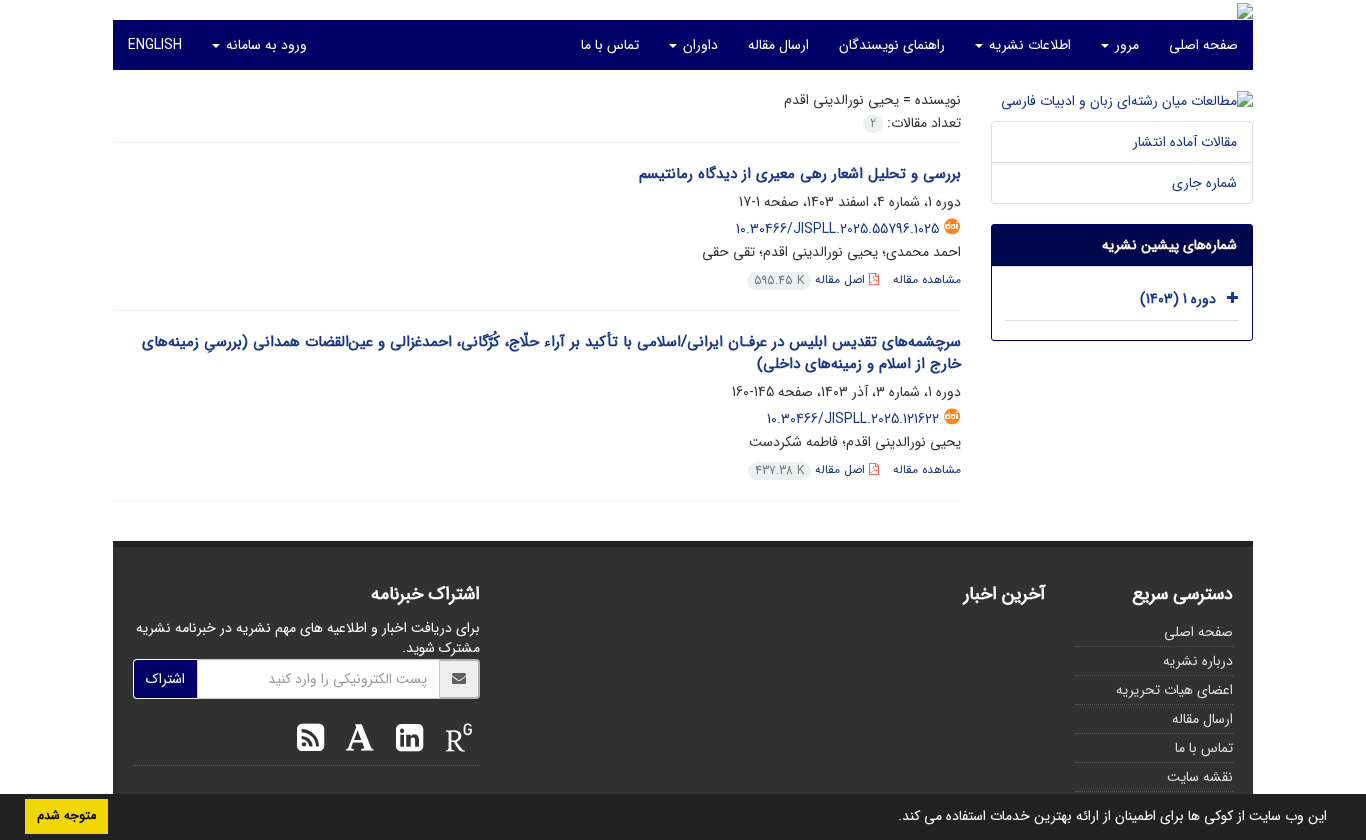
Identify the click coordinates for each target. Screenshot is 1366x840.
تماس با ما (610, 45)
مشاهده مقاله (927, 279)
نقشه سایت (1200, 777)
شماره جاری (1204, 183)
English (155, 45)
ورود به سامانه (264, 45)
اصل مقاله (811, 279)
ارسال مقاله (778, 45)
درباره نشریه (1198, 661)
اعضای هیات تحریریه (1174, 690)
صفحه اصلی (1203, 45)
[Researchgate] (454, 741)
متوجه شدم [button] (66, 816)
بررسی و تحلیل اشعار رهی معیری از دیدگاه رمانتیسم (800, 174)
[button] (891, 818)
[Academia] (355, 741)
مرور (1125, 45)
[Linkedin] (404, 741)
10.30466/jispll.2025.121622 (853, 419)
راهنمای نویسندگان (892, 45)
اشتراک (165, 679)
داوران (698, 45)
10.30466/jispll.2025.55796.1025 (837, 229)
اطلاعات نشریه (1028, 45)
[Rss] (310, 741)
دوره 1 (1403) (1178, 299)
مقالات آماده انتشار (1185, 142)
